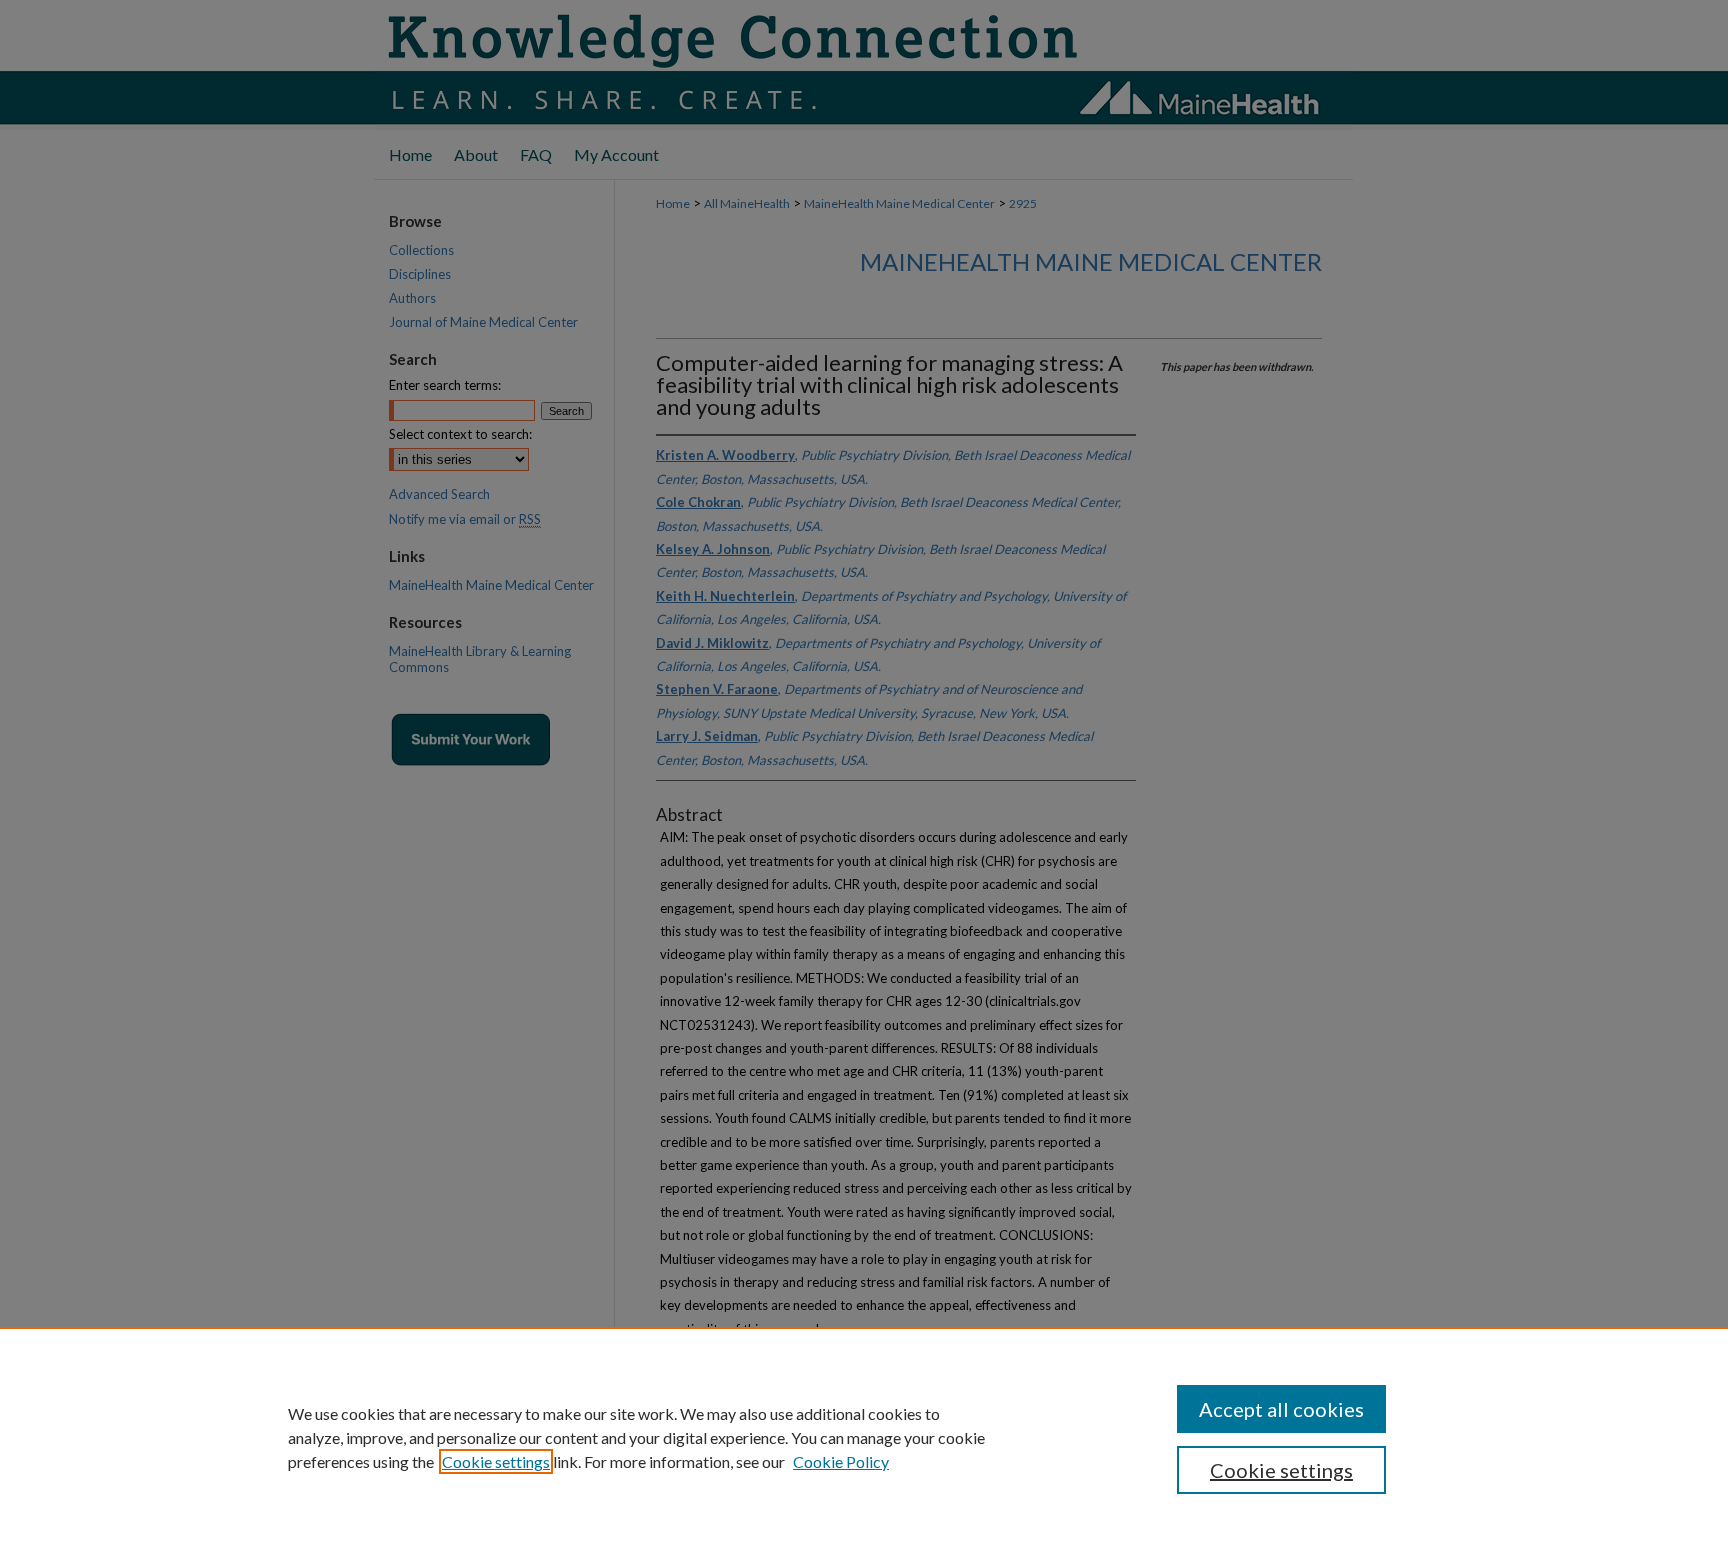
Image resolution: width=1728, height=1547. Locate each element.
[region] (864, 1437)
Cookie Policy (841, 1461)
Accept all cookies (1281, 1409)
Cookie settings (496, 1461)
